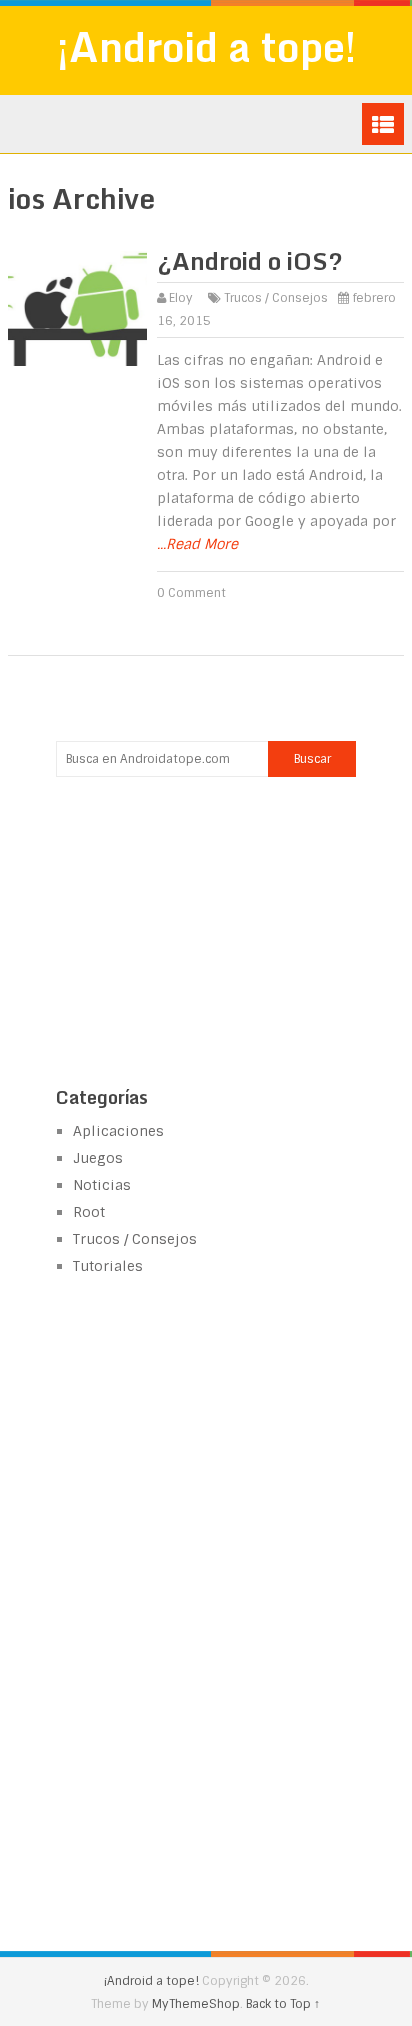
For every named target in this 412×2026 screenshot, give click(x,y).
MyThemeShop (196, 2004)
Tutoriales (108, 1266)
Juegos (98, 1158)
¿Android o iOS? (250, 260)
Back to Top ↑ (283, 2004)
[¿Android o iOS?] (77, 309)
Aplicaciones (118, 1131)
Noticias (102, 1185)
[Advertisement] (206, 929)
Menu (383, 124)
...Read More (197, 544)
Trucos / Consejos (276, 298)
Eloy (181, 298)
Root (89, 1212)
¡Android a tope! (206, 46)
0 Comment (191, 593)
